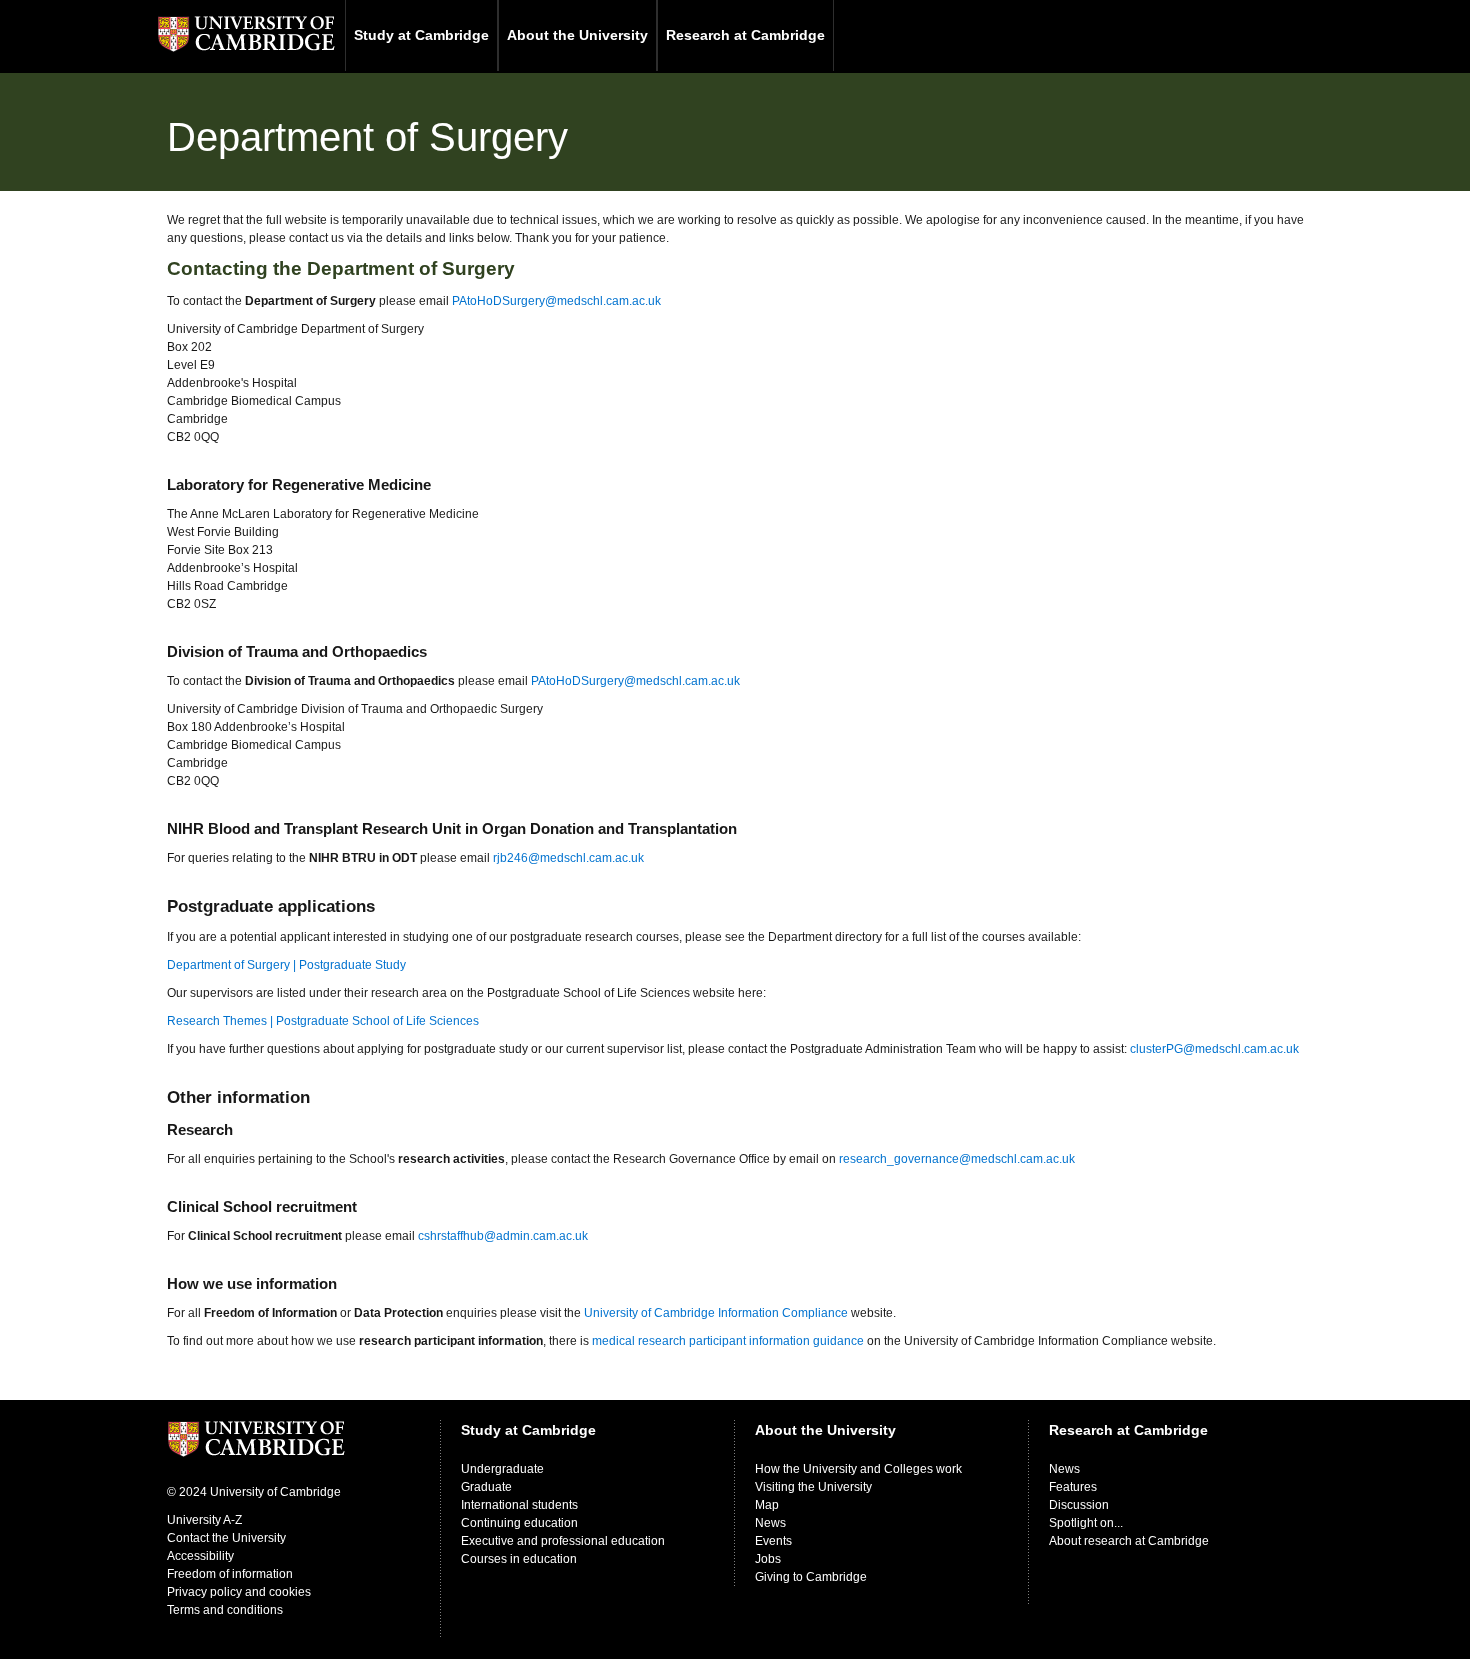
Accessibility (200, 1556)
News (770, 1523)
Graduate (486, 1487)
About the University (577, 35)
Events (773, 1541)
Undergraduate (502, 1469)
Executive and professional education (563, 1541)
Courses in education (519, 1559)
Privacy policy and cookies (239, 1592)
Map (767, 1505)
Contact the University (226, 1538)
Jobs (768, 1559)
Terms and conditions (225, 1610)
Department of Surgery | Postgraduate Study (286, 965)
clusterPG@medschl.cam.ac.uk (1214, 1049)
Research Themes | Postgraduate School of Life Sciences (323, 1021)
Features (1073, 1487)
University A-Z (204, 1520)
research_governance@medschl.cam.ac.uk (957, 1159)
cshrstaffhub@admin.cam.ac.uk (503, 1236)
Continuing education (519, 1523)
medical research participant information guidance (728, 1341)
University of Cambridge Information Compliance (716, 1313)
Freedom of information (230, 1574)
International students (519, 1505)
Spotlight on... (1086, 1523)
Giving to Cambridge (811, 1577)
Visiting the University (813, 1487)
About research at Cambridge (1129, 1541)
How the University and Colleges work (858, 1469)
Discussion (1079, 1505)
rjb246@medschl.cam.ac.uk (568, 858)
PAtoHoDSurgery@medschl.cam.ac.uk (556, 301)
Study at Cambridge (421, 35)
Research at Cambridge (745, 35)
